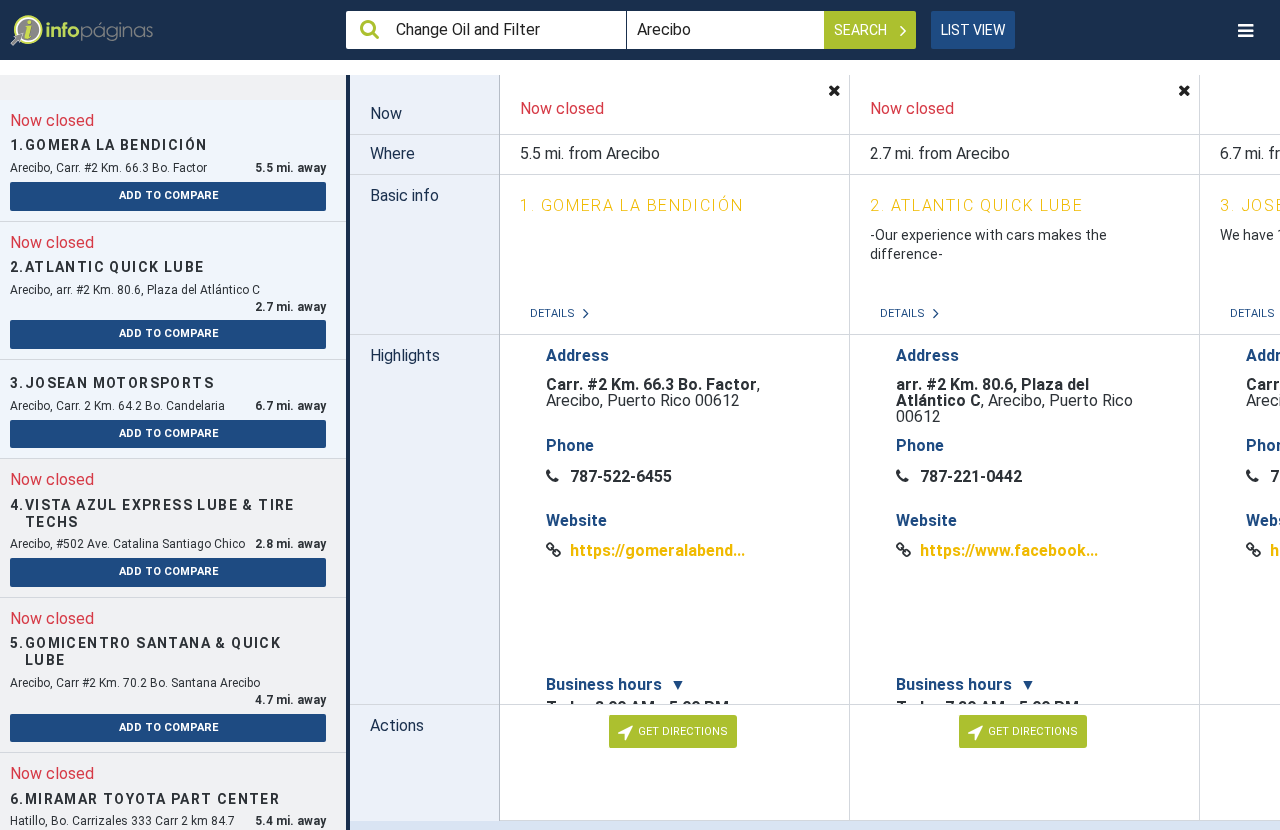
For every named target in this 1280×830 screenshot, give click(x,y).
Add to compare (168, 195)
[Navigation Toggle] (1245, 30)
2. (976, 205)
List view (973, 30)
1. (631, 205)
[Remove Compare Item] (834, 90)
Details (554, 313)
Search (862, 30)
